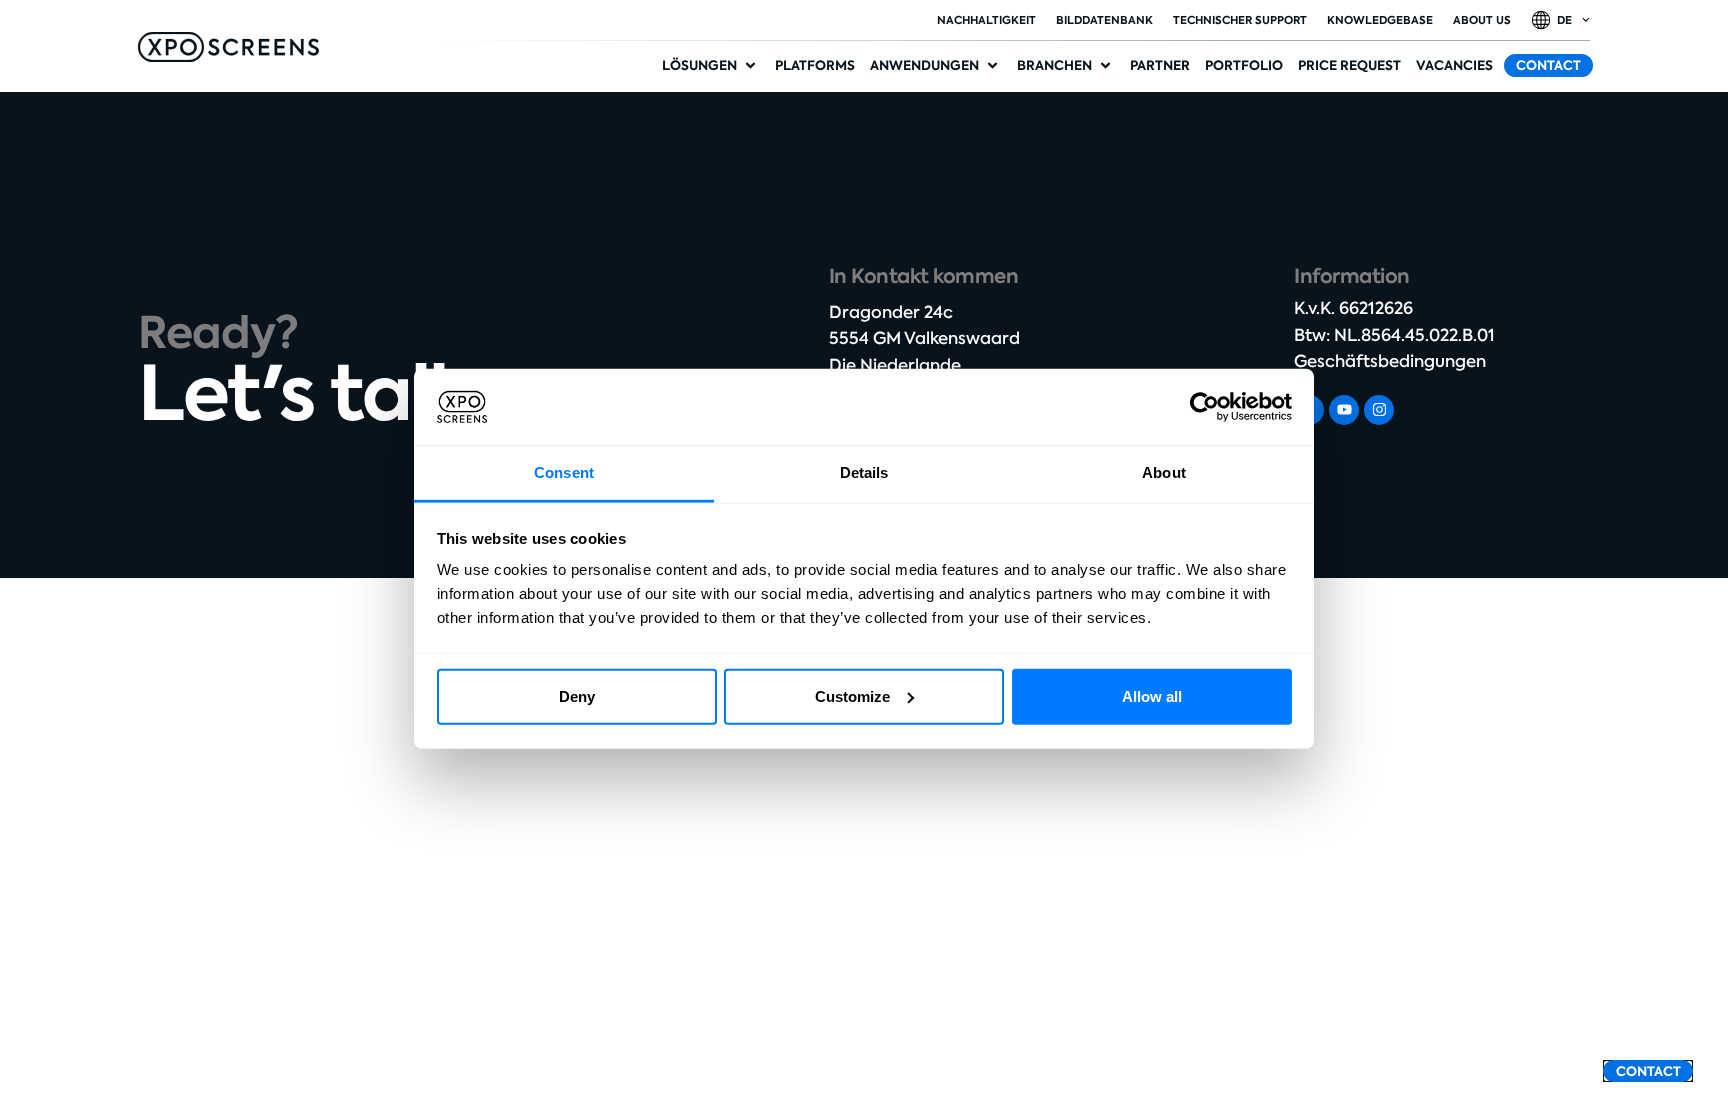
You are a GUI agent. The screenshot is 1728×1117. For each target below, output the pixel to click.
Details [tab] (864, 472)
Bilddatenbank (1104, 20)
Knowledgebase (1380, 20)
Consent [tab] (564, 472)
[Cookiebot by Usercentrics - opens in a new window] (1204, 407)
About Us (1482, 20)
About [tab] (1164, 472)
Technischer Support (1240, 20)
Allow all (1152, 696)
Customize (852, 696)
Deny (577, 696)
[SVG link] (228, 47)
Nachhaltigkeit (986, 20)
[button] (711, 66)
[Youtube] (1344, 410)
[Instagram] (1379, 410)
